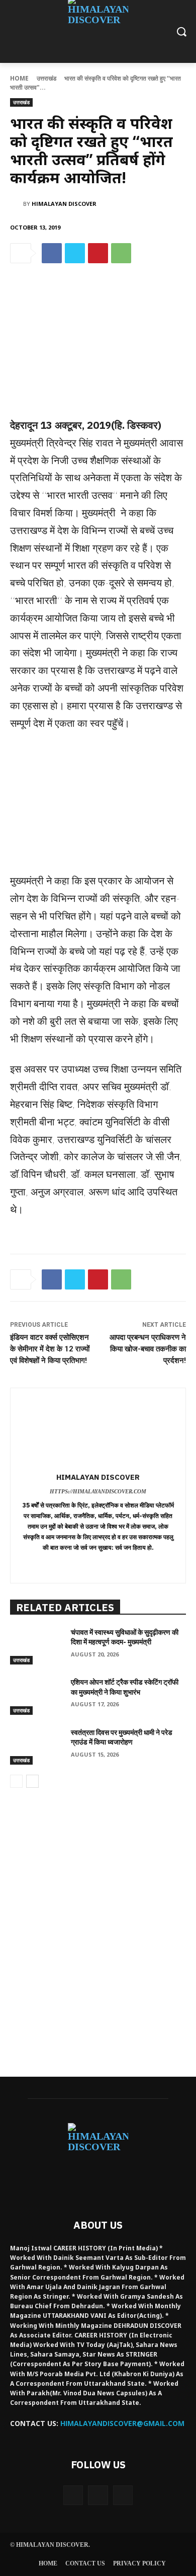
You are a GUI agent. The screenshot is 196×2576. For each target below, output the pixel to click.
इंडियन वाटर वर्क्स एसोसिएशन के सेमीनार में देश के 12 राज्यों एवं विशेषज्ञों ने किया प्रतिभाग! (50, 1349)
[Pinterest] (98, 253)
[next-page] (32, 1781)
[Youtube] (123, 2495)
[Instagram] (98, 2495)
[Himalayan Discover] (17, 204)
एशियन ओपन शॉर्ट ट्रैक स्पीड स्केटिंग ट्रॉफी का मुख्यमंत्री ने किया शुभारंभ (125, 1687)
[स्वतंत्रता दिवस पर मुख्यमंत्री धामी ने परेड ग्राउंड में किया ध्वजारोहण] (36, 1747)
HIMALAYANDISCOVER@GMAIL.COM (122, 2423)
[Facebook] (52, 253)
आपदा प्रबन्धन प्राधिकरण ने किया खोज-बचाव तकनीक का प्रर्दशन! (148, 1349)
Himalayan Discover (64, 204)
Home (19, 78)
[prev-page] (16, 1781)
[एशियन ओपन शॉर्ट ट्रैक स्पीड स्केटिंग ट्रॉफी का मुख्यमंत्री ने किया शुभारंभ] (36, 1696)
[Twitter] (75, 253)
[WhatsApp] (121, 253)
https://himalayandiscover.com (98, 1491)
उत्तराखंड (46, 78)
